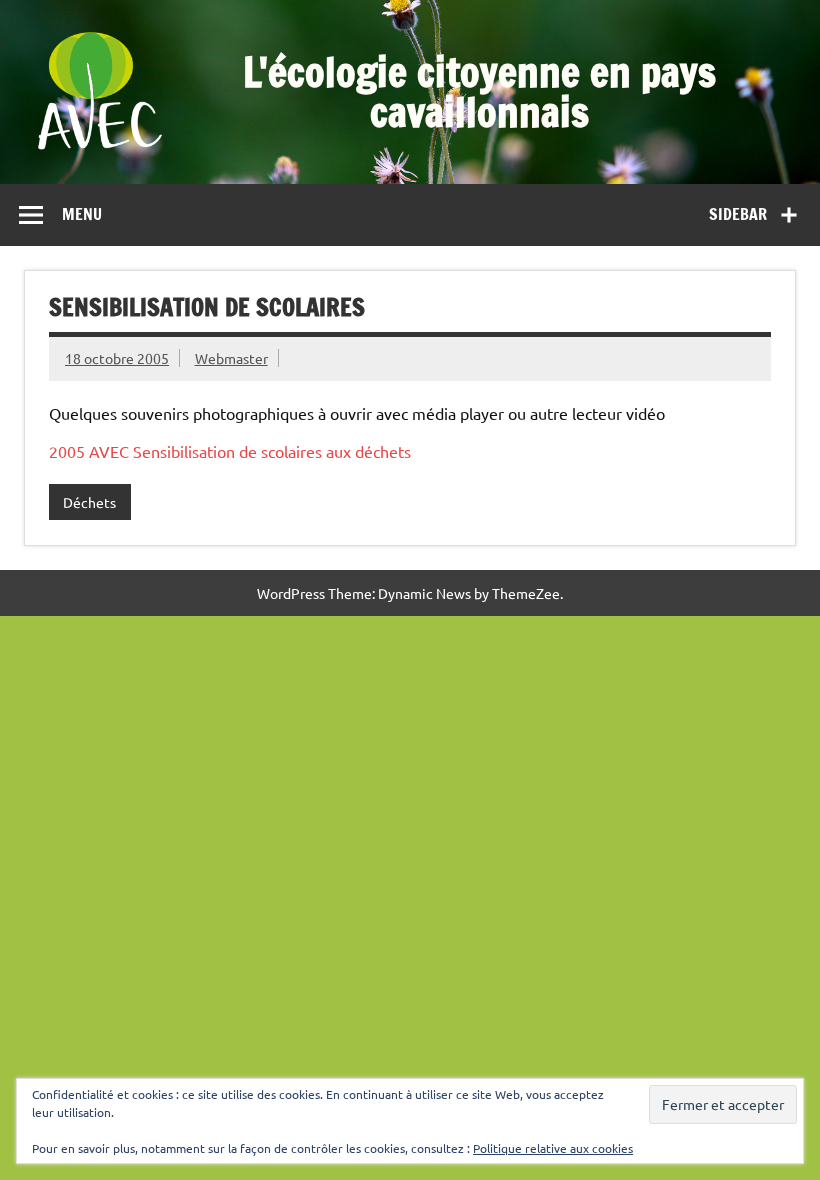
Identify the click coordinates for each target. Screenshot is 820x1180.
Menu (82, 214)
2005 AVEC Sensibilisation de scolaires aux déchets (230, 451)
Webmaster (231, 358)
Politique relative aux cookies (553, 1148)
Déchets (89, 502)
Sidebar (738, 214)
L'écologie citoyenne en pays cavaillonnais (479, 91)
